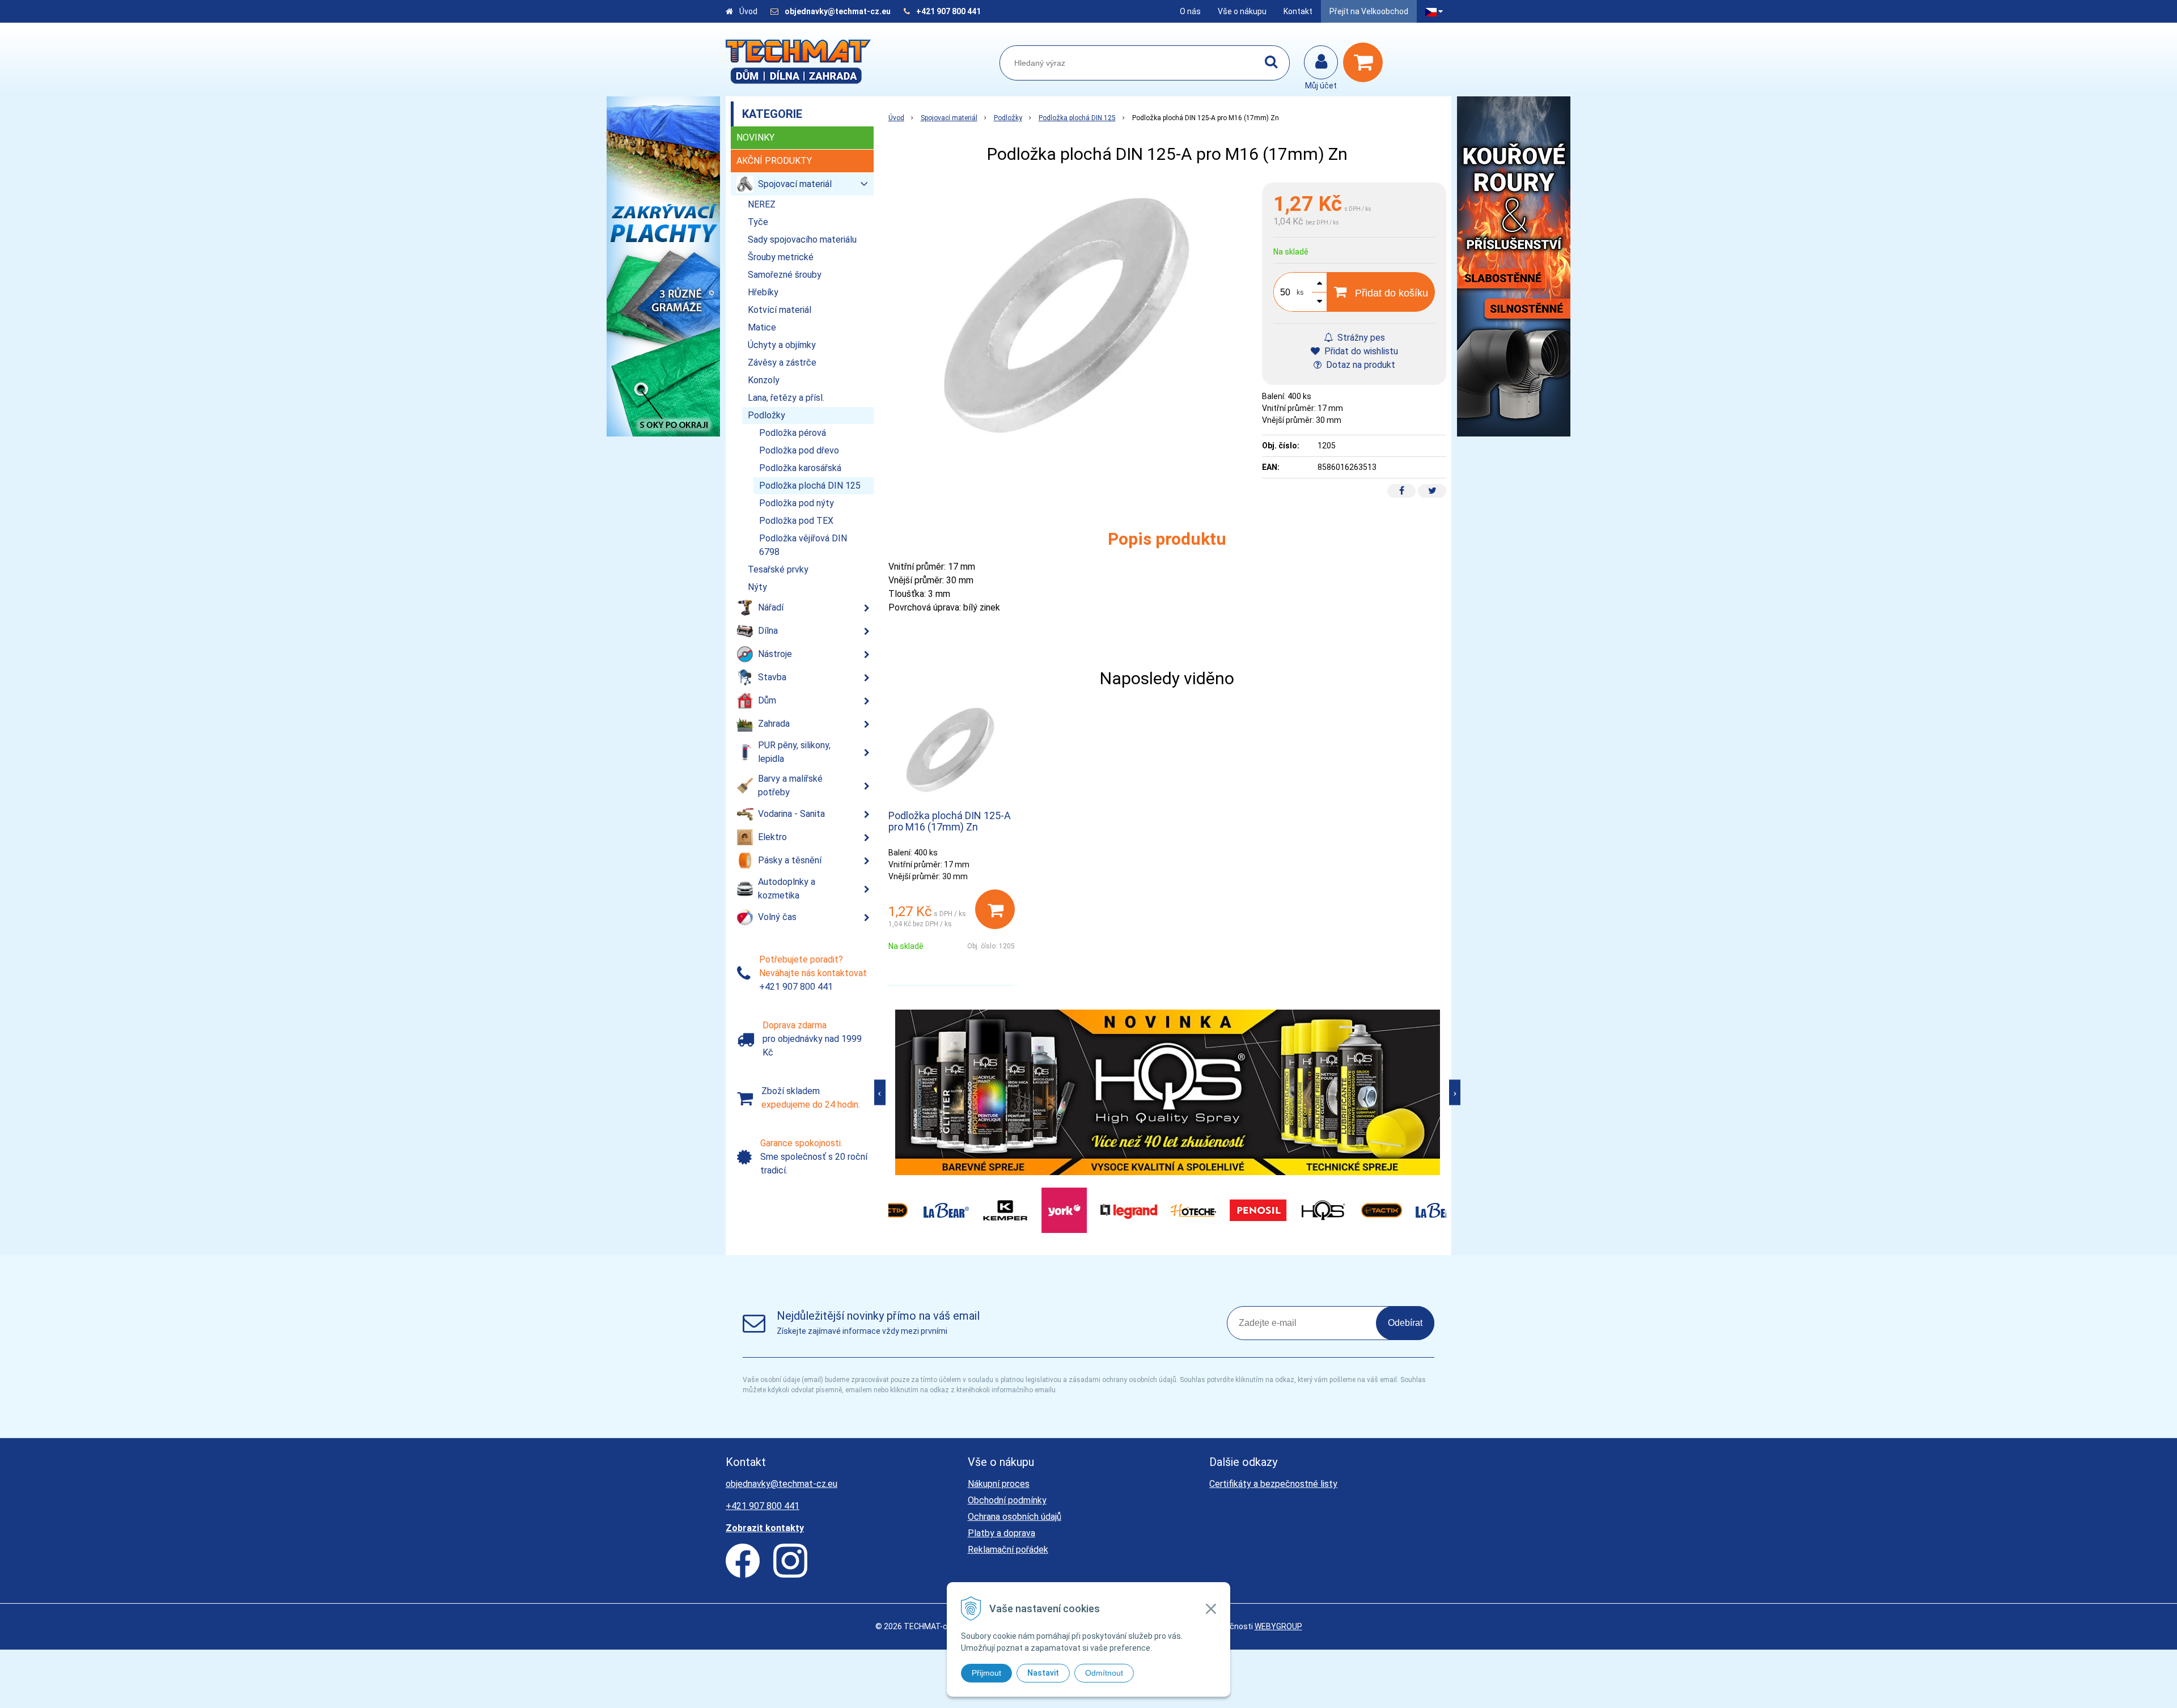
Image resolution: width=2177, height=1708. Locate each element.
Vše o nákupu (1242, 11)
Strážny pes (1360, 338)
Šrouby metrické (781, 257)
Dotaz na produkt (1359, 365)
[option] (1168, 1093)
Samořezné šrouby (785, 275)
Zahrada (774, 724)
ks (1300, 293)
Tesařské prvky (778, 569)
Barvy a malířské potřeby (790, 785)
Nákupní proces (999, 1484)
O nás (1190, 11)
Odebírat (1405, 1323)
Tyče (758, 222)
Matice (762, 327)
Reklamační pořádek (1008, 1550)
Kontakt (1298, 11)
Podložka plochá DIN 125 (1077, 118)
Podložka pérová (793, 433)
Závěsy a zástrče (782, 363)
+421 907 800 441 (948, 11)
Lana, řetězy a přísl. (786, 398)
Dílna (768, 631)
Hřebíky (763, 292)
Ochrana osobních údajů (1015, 1517)
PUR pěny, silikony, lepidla (794, 752)
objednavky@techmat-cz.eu (838, 11)
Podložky (1008, 118)
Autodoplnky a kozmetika (787, 889)
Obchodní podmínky (1007, 1500)
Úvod (748, 11)
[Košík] (1366, 62)
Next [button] (1455, 1092)
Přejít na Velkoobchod (1369, 11)
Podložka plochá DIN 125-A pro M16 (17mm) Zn (950, 821)
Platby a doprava (1001, 1533)
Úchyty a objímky (782, 345)
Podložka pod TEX (796, 521)
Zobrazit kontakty (765, 1528)
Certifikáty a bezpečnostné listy (1273, 1484)
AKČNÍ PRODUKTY (774, 161)
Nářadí (771, 607)
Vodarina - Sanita (791, 814)
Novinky (755, 137)
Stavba (772, 677)
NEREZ (762, 204)
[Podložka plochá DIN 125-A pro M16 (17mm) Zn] (1070, 317)
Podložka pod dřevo (799, 450)
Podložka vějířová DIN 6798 (803, 545)
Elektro (772, 837)
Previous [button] (880, 1092)
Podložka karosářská (800, 468)
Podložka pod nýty (797, 503)
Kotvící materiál (780, 310)
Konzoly (764, 380)
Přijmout (986, 1673)
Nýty (757, 587)
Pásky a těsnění (790, 860)
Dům (767, 700)
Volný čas (777, 917)
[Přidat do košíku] (995, 909)
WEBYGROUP (1278, 1626)
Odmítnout (1104, 1673)
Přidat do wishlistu (1360, 351)
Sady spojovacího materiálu (802, 240)
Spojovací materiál (949, 118)
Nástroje (775, 654)
